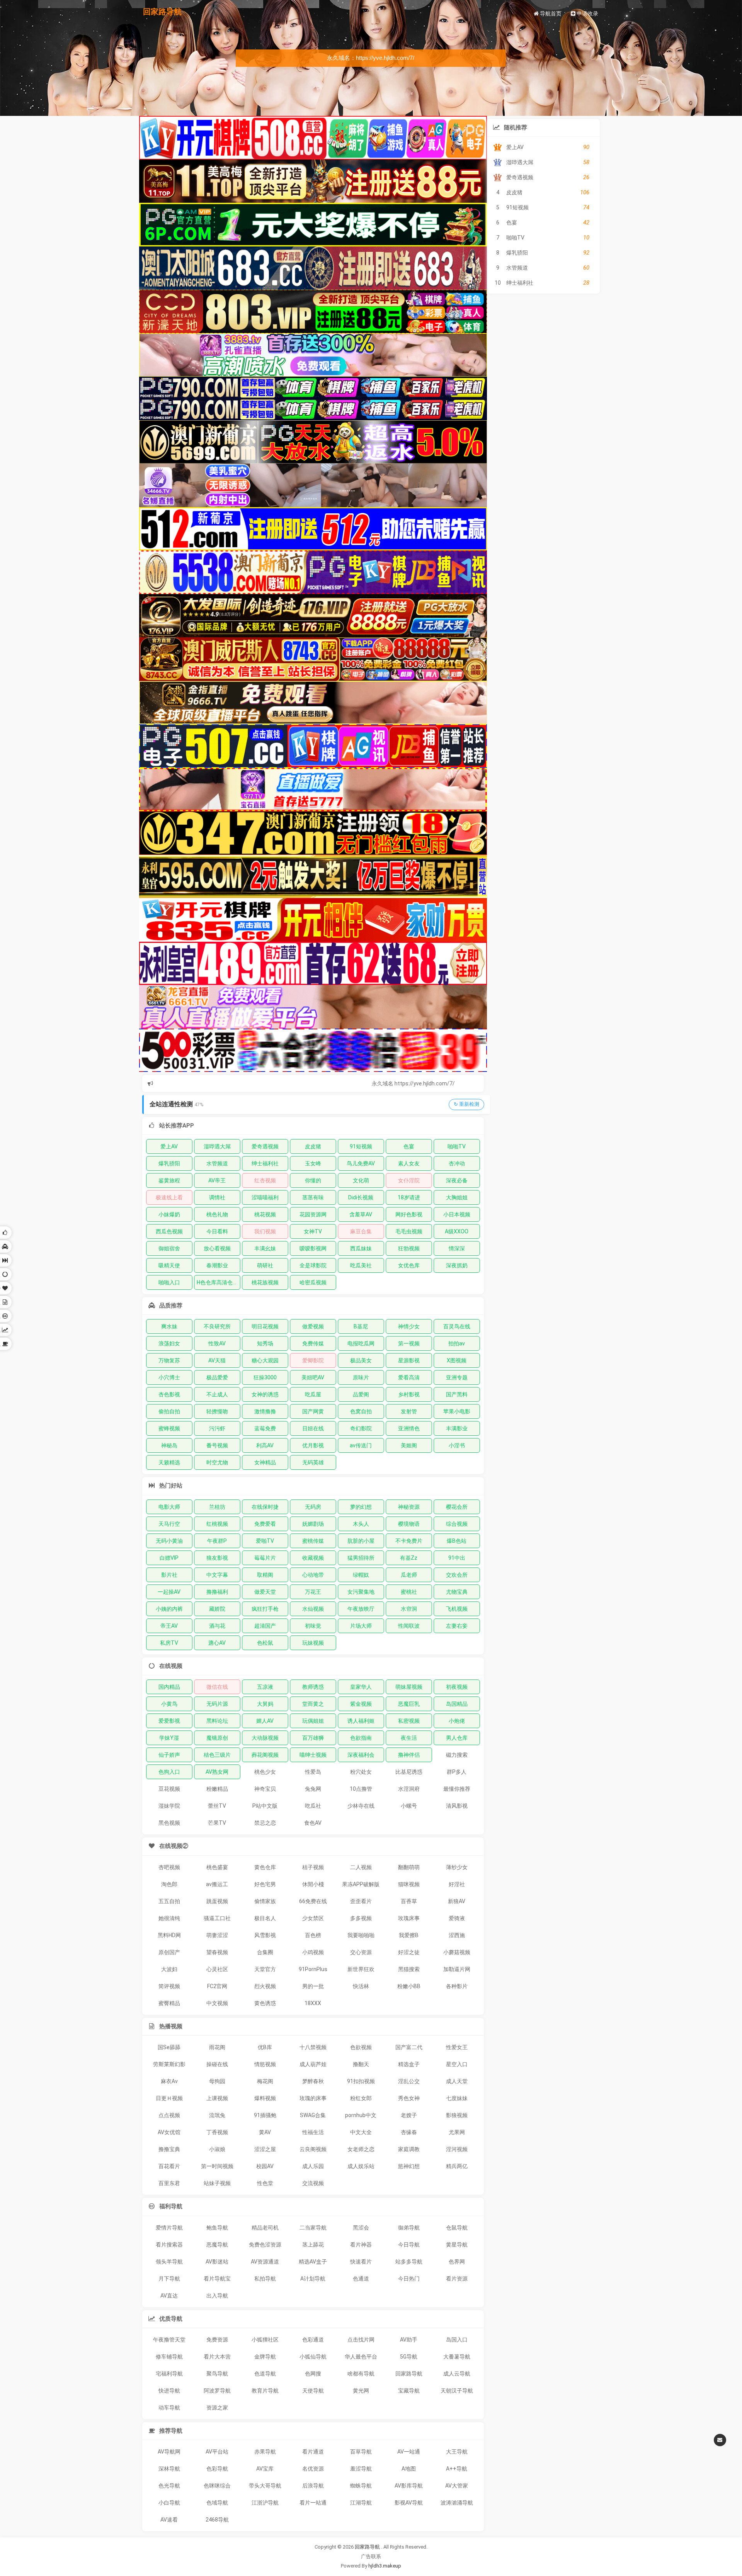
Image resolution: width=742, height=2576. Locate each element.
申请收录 (587, 14)
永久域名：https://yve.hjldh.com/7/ (371, 58)
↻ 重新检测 (466, 1104)
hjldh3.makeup (385, 2566)
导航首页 (550, 14)
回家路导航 (162, 12)
